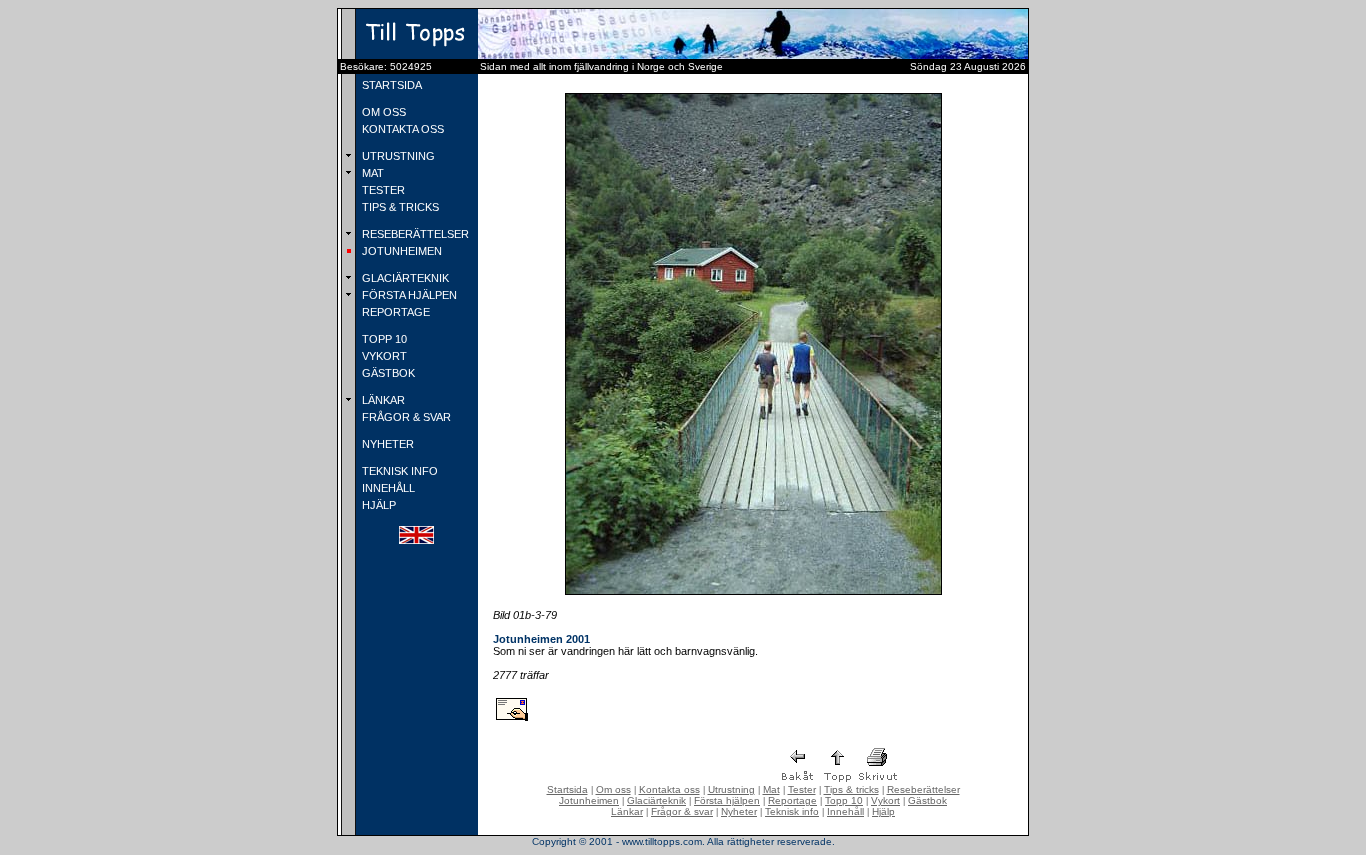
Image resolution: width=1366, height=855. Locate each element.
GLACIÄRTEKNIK (404, 278)
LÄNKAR (382, 400)
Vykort (885, 800)
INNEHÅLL (387, 488)
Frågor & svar (682, 811)
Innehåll (845, 811)
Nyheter (739, 811)
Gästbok (927, 800)
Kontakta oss (669, 789)
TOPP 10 (383, 339)
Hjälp (883, 811)
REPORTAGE (394, 312)
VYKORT (383, 356)
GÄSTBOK (387, 373)
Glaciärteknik (656, 800)
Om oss (613, 789)
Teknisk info (792, 811)
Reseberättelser (923, 789)
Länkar (627, 811)
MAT (371, 173)
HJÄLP (377, 505)
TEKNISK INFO (398, 471)
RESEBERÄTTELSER (414, 234)
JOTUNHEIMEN (400, 251)
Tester (802, 789)
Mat (771, 789)
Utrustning (731, 789)
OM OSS (382, 112)
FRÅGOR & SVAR (405, 417)
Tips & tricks (851, 789)
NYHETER (386, 444)
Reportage (792, 800)
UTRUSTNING (397, 156)
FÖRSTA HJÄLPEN (408, 295)
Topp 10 (844, 800)
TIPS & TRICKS (399, 207)
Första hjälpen (727, 800)
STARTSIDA (390, 85)
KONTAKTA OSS (401, 129)
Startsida (567, 789)
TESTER (382, 190)
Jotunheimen (589, 800)
